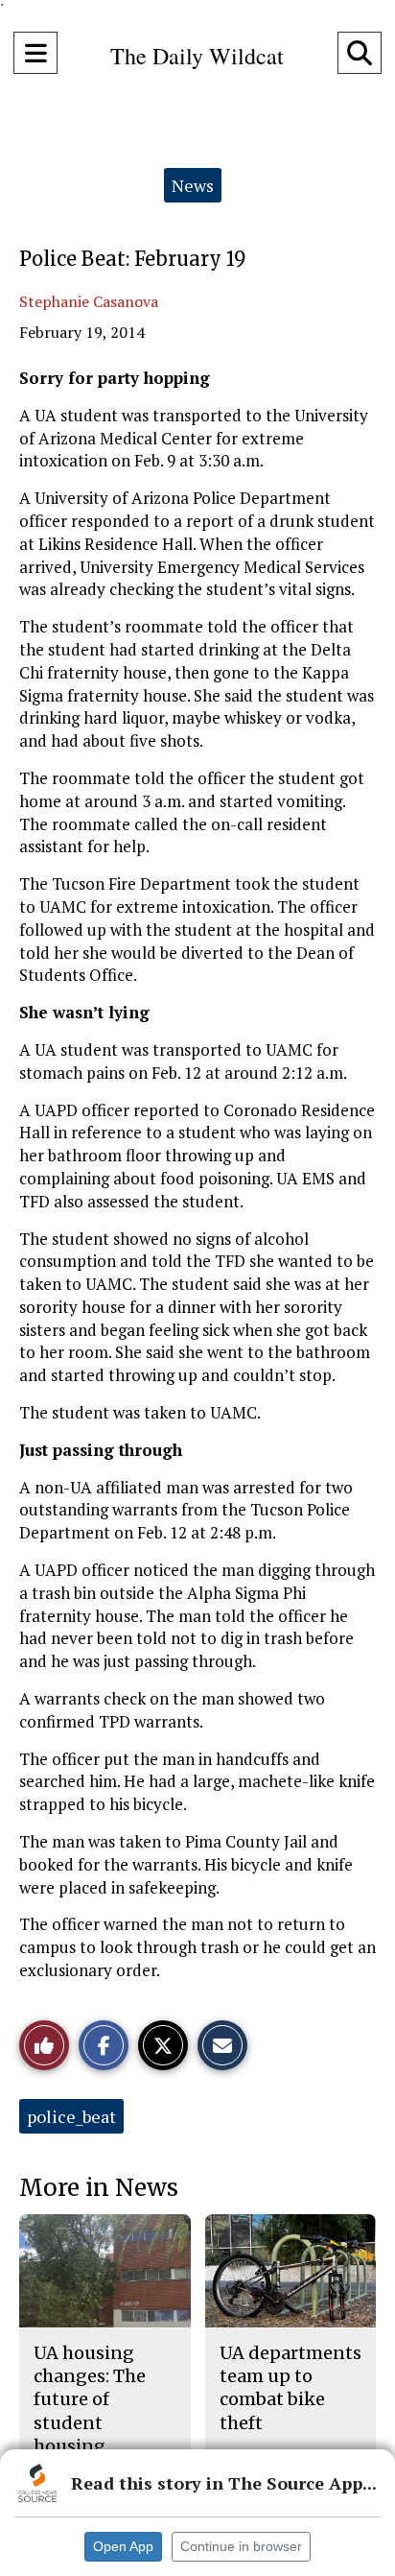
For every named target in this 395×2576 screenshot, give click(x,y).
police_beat (71, 2116)
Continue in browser (241, 2546)
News (193, 185)
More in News (99, 2188)
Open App (123, 2546)
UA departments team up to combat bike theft (290, 2388)
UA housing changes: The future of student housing (90, 2399)
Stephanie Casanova (89, 301)
